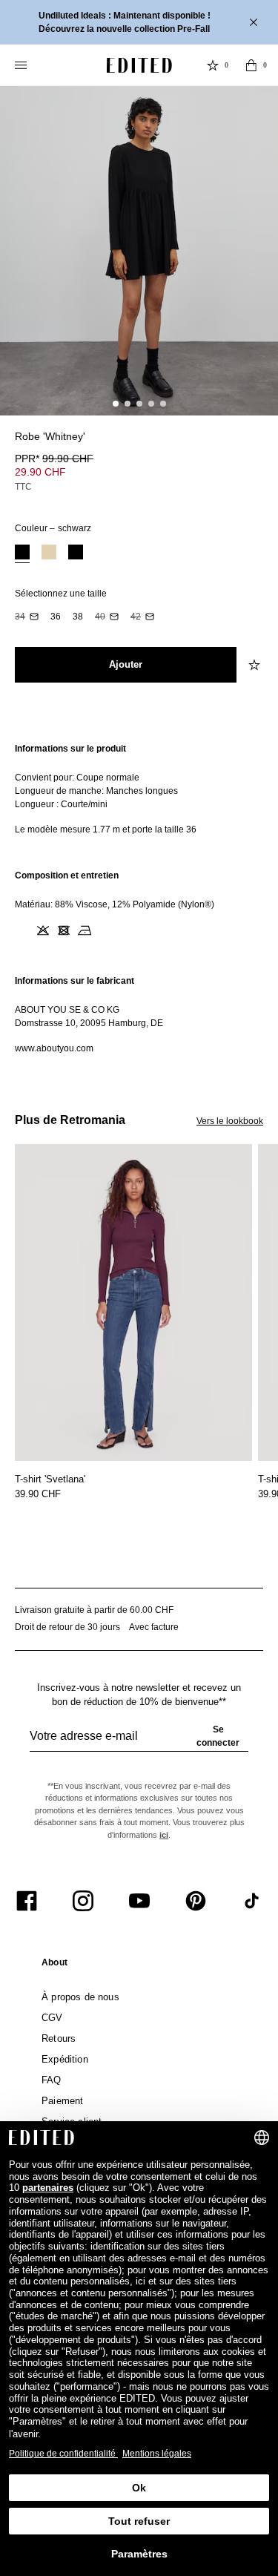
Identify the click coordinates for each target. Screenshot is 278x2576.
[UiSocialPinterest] (196, 1901)
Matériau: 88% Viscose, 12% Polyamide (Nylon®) (115, 904)
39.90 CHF (38, 1494)
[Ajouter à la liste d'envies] (256, 445)
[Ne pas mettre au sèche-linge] (64, 930)
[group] (139, 1742)
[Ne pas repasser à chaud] (85, 930)
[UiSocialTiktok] (252, 1901)
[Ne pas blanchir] (43, 930)
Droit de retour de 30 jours (67, 1627)
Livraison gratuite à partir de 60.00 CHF (94, 1610)
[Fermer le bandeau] (255, 22)
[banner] (139, 22)
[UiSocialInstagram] (83, 1901)
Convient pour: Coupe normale (77, 778)
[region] (139, 789)
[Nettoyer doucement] (105, 930)
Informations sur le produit (70, 749)
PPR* (54, 459)
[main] (139, 898)
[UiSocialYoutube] (139, 1901)
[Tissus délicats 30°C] (22, 930)
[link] (54, 1965)
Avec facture (154, 1627)
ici (164, 1835)
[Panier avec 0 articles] (251, 65)
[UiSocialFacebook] (27, 1901)
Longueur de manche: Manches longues (96, 791)
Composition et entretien (67, 875)
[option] (22, 554)
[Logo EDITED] (139, 65)
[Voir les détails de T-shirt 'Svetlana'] (133, 1302)
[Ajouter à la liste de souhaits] (256, 665)
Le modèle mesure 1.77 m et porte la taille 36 (106, 829)
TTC (23, 487)
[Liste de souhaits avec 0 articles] (213, 65)
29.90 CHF (40, 472)
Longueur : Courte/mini (61, 804)
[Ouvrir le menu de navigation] (22, 65)
